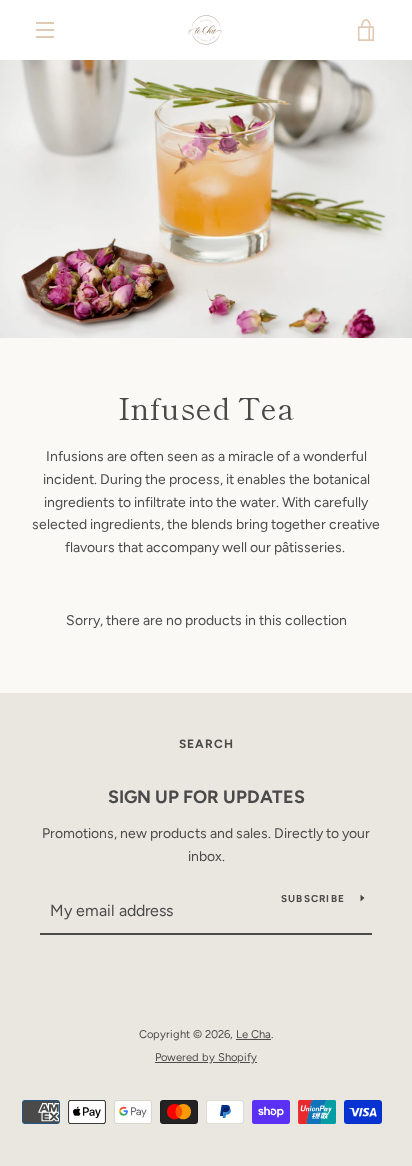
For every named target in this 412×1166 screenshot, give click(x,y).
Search (206, 744)
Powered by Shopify (206, 1057)
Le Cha (253, 1034)
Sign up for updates (206, 797)
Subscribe (313, 898)
